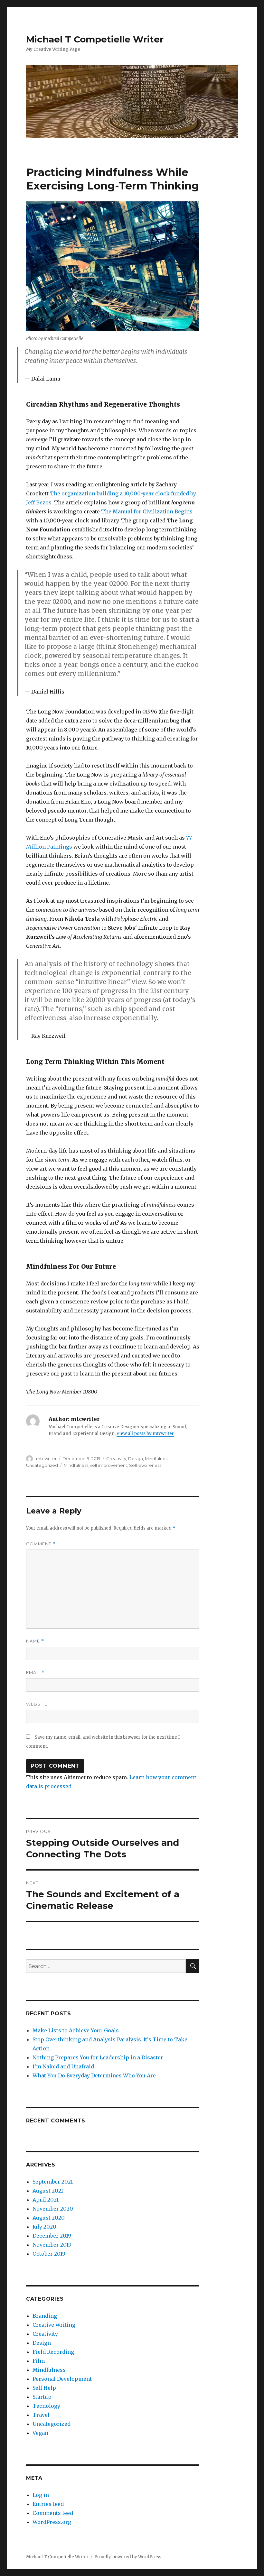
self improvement (109, 1465)
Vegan (40, 2433)
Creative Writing (54, 2325)
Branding (45, 2316)
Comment (41, 1544)
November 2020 (53, 2209)
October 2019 (49, 2254)
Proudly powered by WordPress (128, 2557)
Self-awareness (145, 1465)
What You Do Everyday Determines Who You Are (94, 2075)
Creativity (116, 1458)
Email (35, 1673)
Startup (42, 2397)
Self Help (44, 2388)
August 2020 (49, 2218)
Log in (41, 2495)
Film (39, 2361)
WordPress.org (52, 2522)
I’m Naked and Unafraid (63, 2066)
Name (35, 1641)
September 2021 (53, 2182)
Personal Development (62, 2379)
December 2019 (52, 2236)
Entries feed (48, 2504)
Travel (41, 2415)
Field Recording (53, 2352)
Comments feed (53, 2513)
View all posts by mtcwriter (145, 1434)
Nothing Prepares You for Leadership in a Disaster (98, 2057)
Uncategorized (42, 1465)
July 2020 (44, 2227)
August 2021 (48, 2191)
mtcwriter (46, 1458)
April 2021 (46, 2200)
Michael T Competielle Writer (95, 39)
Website (37, 1704)
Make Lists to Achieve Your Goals (76, 2030)
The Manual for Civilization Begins (147, 511)
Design (136, 1458)
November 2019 (52, 2245)
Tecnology (46, 2406)
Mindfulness (157, 1458)
